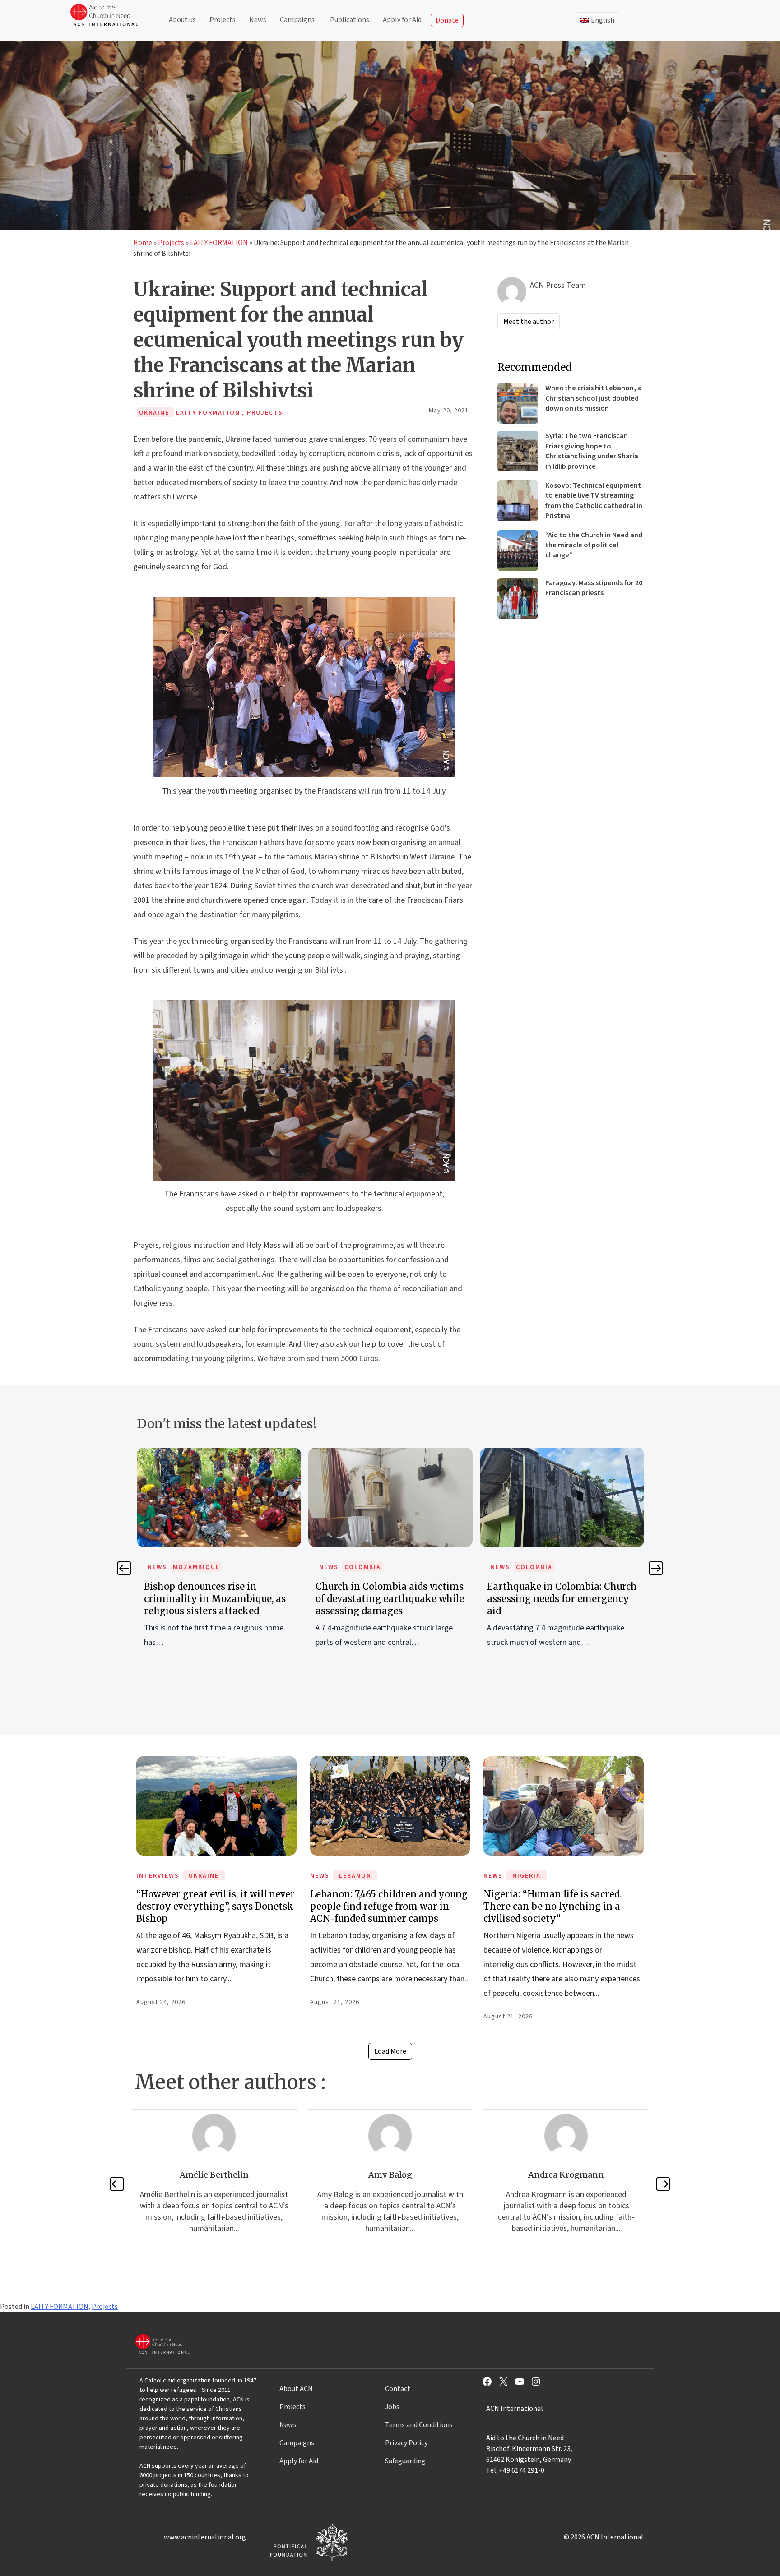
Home (143, 243)
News (258, 20)
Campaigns (297, 20)
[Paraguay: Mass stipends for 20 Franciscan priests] (518, 598)
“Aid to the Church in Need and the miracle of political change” (594, 545)
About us (182, 20)
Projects (223, 20)
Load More (390, 2051)
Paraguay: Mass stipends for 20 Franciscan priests (594, 588)
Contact (398, 2389)
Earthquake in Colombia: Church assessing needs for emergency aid (396, 1599)
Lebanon (355, 1876)
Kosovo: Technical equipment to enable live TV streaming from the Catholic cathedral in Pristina (594, 501)
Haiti (532, 1567)
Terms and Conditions (419, 2425)
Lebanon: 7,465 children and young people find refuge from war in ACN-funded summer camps (389, 1906)
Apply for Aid (402, 20)
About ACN (296, 2389)
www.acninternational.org (205, 2537)
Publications (350, 20)
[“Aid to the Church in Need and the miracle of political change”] (518, 550)
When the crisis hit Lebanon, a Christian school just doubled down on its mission (594, 398)
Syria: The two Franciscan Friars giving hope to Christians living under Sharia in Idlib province (592, 451)
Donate (447, 20)
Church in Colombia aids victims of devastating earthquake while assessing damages (224, 1599)
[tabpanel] (225, 1558)
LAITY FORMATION (219, 243)
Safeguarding (405, 2461)
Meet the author (529, 322)
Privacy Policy (406, 2443)
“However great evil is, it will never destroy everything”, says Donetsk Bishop (216, 1906)
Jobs (392, 2407)
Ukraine (204, 1876)
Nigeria (527, 1876)
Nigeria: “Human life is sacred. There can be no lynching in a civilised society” (553, 1906)
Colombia (197, 1567)
